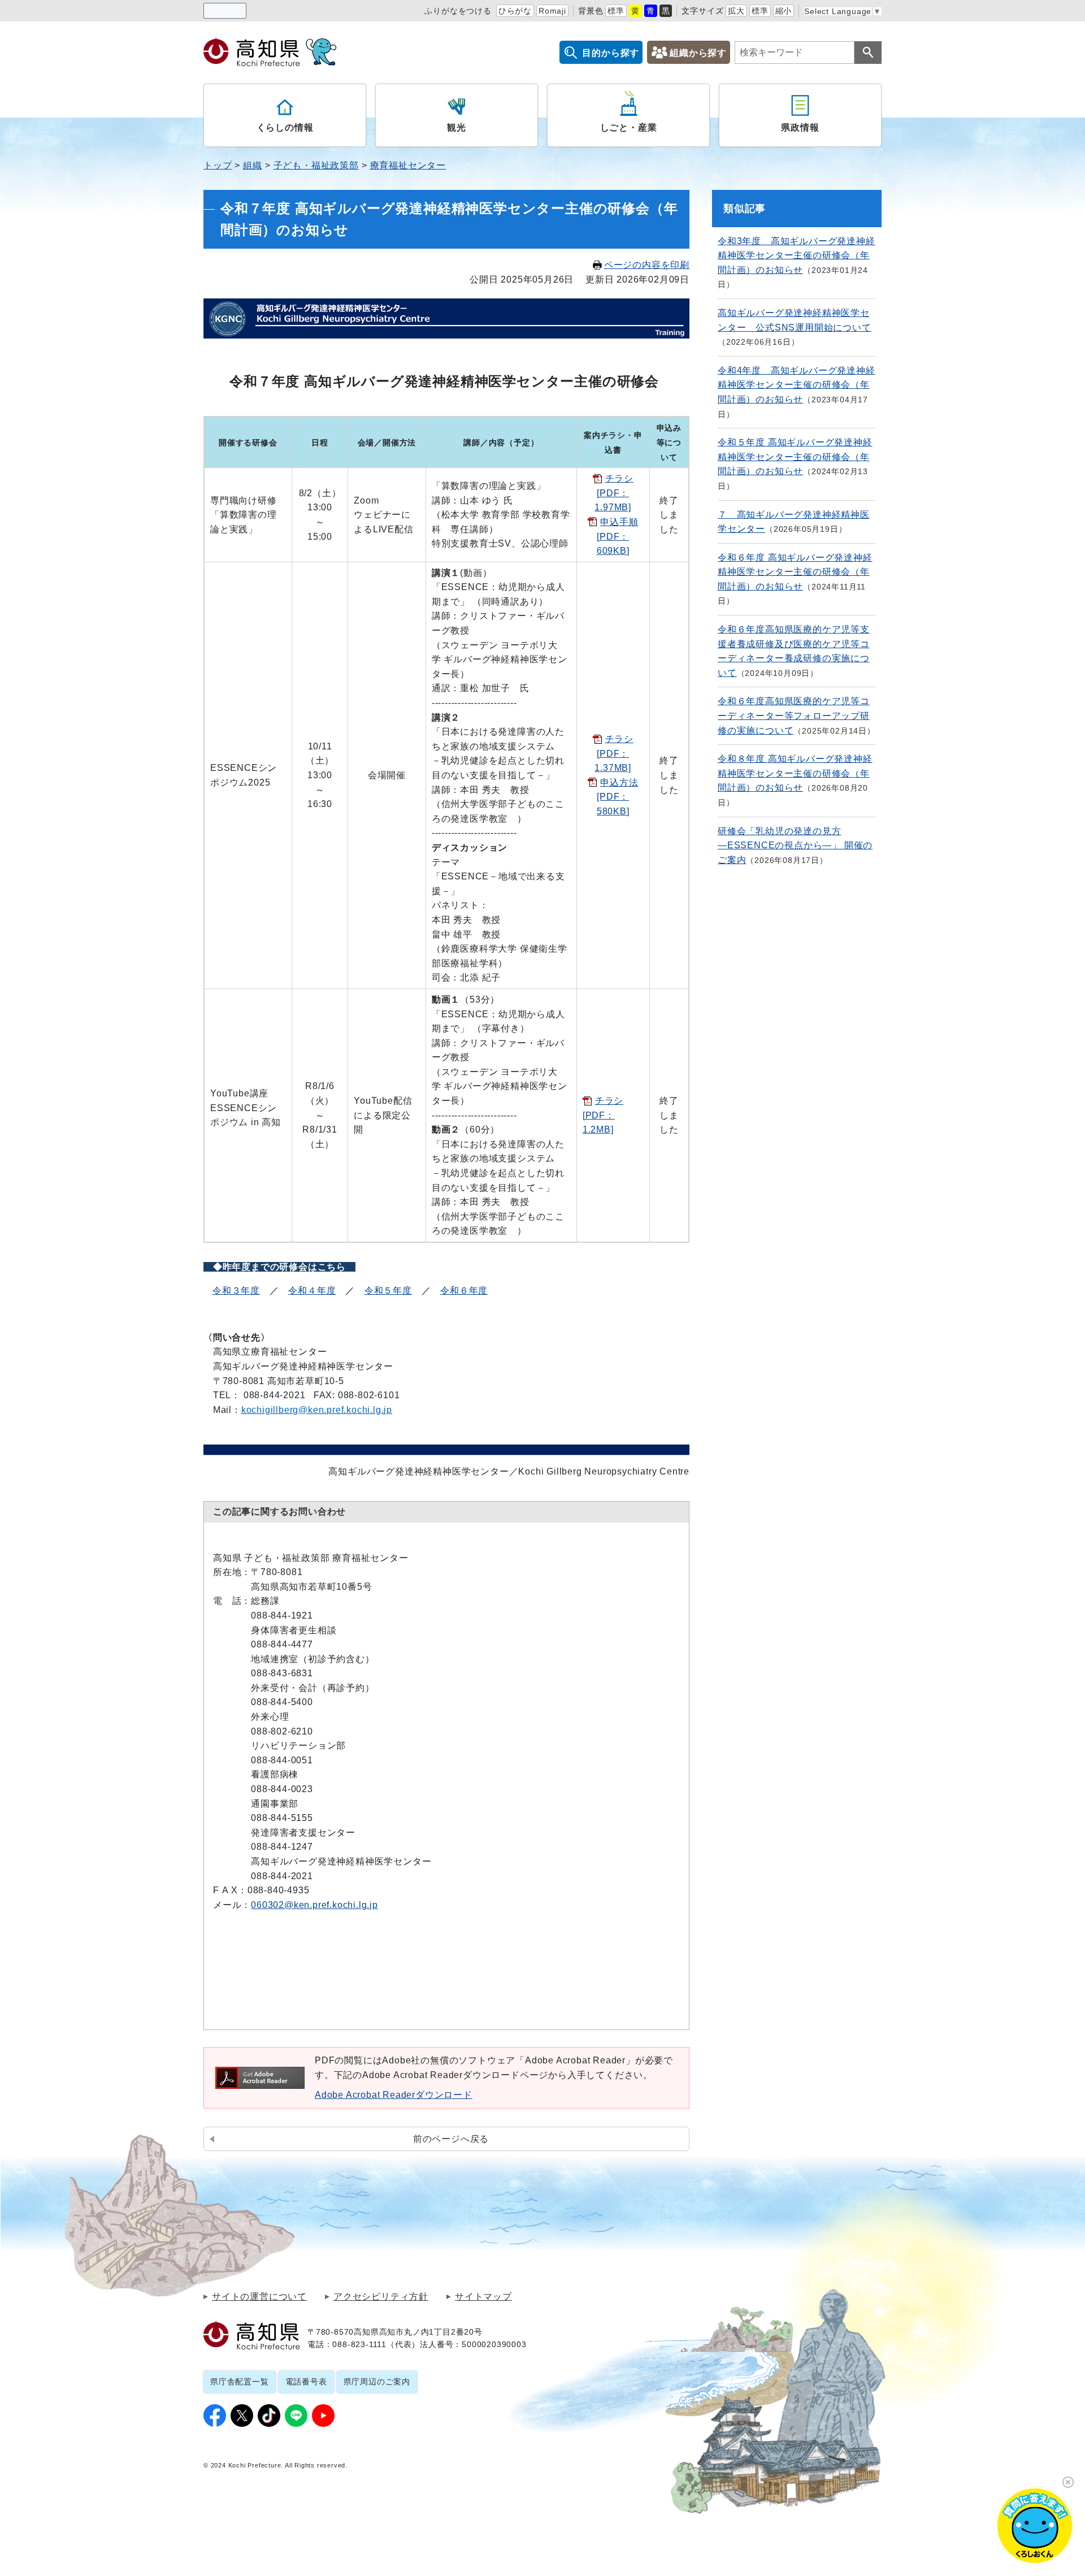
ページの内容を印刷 (647, 265)
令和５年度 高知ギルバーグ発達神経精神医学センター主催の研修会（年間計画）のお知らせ (795, 457)
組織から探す (698, 53)
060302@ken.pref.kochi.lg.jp (314, 1905)
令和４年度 (312, 1291)
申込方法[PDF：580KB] (617, 797)
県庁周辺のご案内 (377, 2382)
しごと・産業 (629, 127)
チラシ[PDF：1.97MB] (614, 493)
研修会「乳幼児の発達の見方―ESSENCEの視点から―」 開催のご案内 (795, 845)
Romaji (552, 11)
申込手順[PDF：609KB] (617, 536)
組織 (253, 165)
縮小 (784, 11)
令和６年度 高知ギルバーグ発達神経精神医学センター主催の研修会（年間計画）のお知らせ (795, 572)
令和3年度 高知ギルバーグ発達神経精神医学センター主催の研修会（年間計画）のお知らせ (797, 255)
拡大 (736, 11)
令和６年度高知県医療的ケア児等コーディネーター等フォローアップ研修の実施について (794, 715)
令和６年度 (464, 1291)
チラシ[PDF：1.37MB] (614, 753)
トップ (218, 165)
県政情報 (800, 127)
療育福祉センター (408, 165)
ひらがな (515, 11)
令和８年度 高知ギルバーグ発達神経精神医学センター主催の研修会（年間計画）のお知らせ (795, 773)
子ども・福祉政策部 (316, 165)
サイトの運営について (259, 2297)
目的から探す (611, 53)
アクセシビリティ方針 (381, 2297)
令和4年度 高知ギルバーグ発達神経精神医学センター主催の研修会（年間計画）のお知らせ (797, 385)
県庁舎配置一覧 (240, 2382)
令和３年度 (236, 1291)
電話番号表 (306, 2382)
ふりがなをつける (458, 11)
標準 (616, 11)
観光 (457, 127)
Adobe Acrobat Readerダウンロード (394, 2095)
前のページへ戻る (451, 2139)
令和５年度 (388, 1291)
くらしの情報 (285, 127)
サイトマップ (483, 2297)
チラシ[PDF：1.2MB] (603, 1115)
